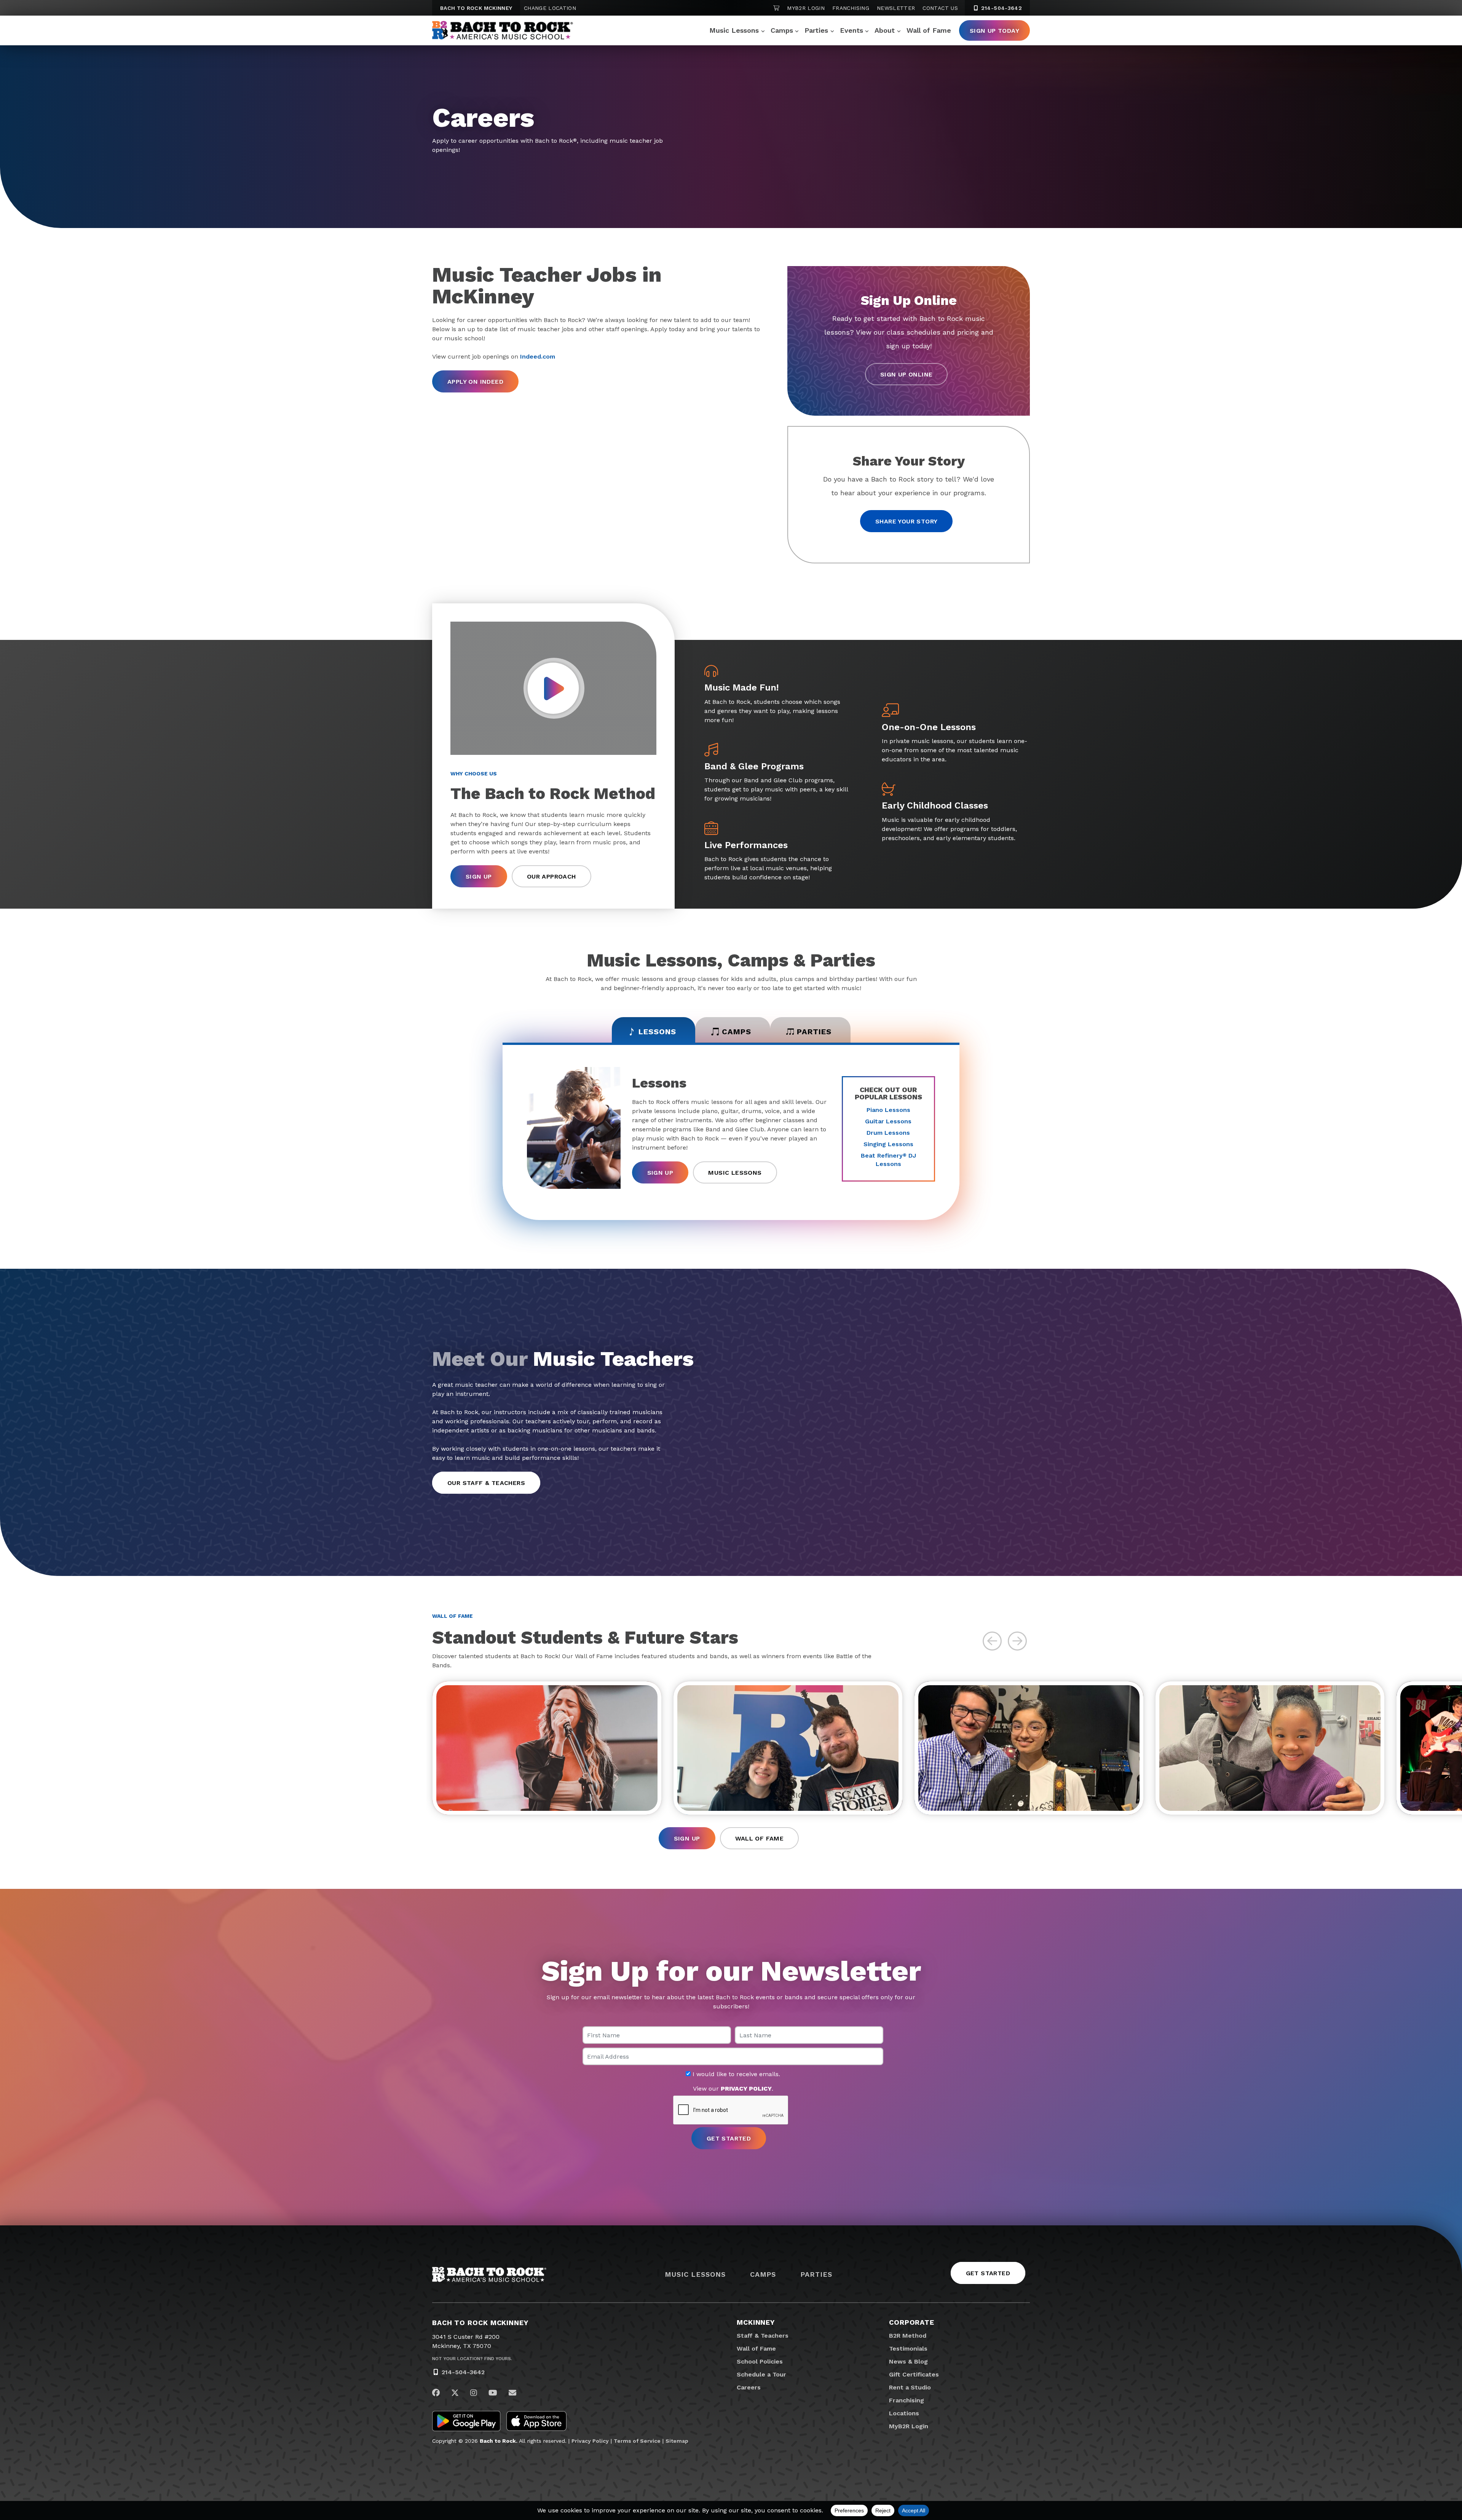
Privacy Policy (590, 2441)
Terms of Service (637, 2441)
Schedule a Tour (761, 2374)
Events (852, 30)
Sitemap (677, 2441)
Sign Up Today (994, 31)
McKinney (756, 2322)
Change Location (550, 8)
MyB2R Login (806, 8)
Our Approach (551, 876)
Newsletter (896, 8)
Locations (904, 2413)
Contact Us (940, 8)
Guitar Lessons (888, 1121)
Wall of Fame (929, 30)
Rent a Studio (910, 2387)
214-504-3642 (1001, 8)
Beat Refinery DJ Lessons (888, 1160)
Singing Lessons (888, 1144)
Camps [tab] (737, 1032)
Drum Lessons (888, 1133)
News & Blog (908, 2361)
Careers (749, 2387)
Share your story (906, 521)
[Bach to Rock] (503, 30)
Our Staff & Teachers (486, 1483)
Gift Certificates (914, 2374)
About (885, 30)
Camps (782, 30)
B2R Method (908, 2336)
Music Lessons (734, 30)
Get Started (988, 2273)
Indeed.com (538, 356)
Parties (816, 30)
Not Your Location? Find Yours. (472, 2359)
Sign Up (479, 876)
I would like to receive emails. (735, 2074)
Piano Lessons (888, 1110)
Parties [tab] (814, 1032)
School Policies (760, 2361)
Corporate (912, 2322)
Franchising (851, 8)
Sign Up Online (907, 374)
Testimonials (908, 2349)
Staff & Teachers (763, 2336)
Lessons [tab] (657, 1032)
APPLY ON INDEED (475, 382)
